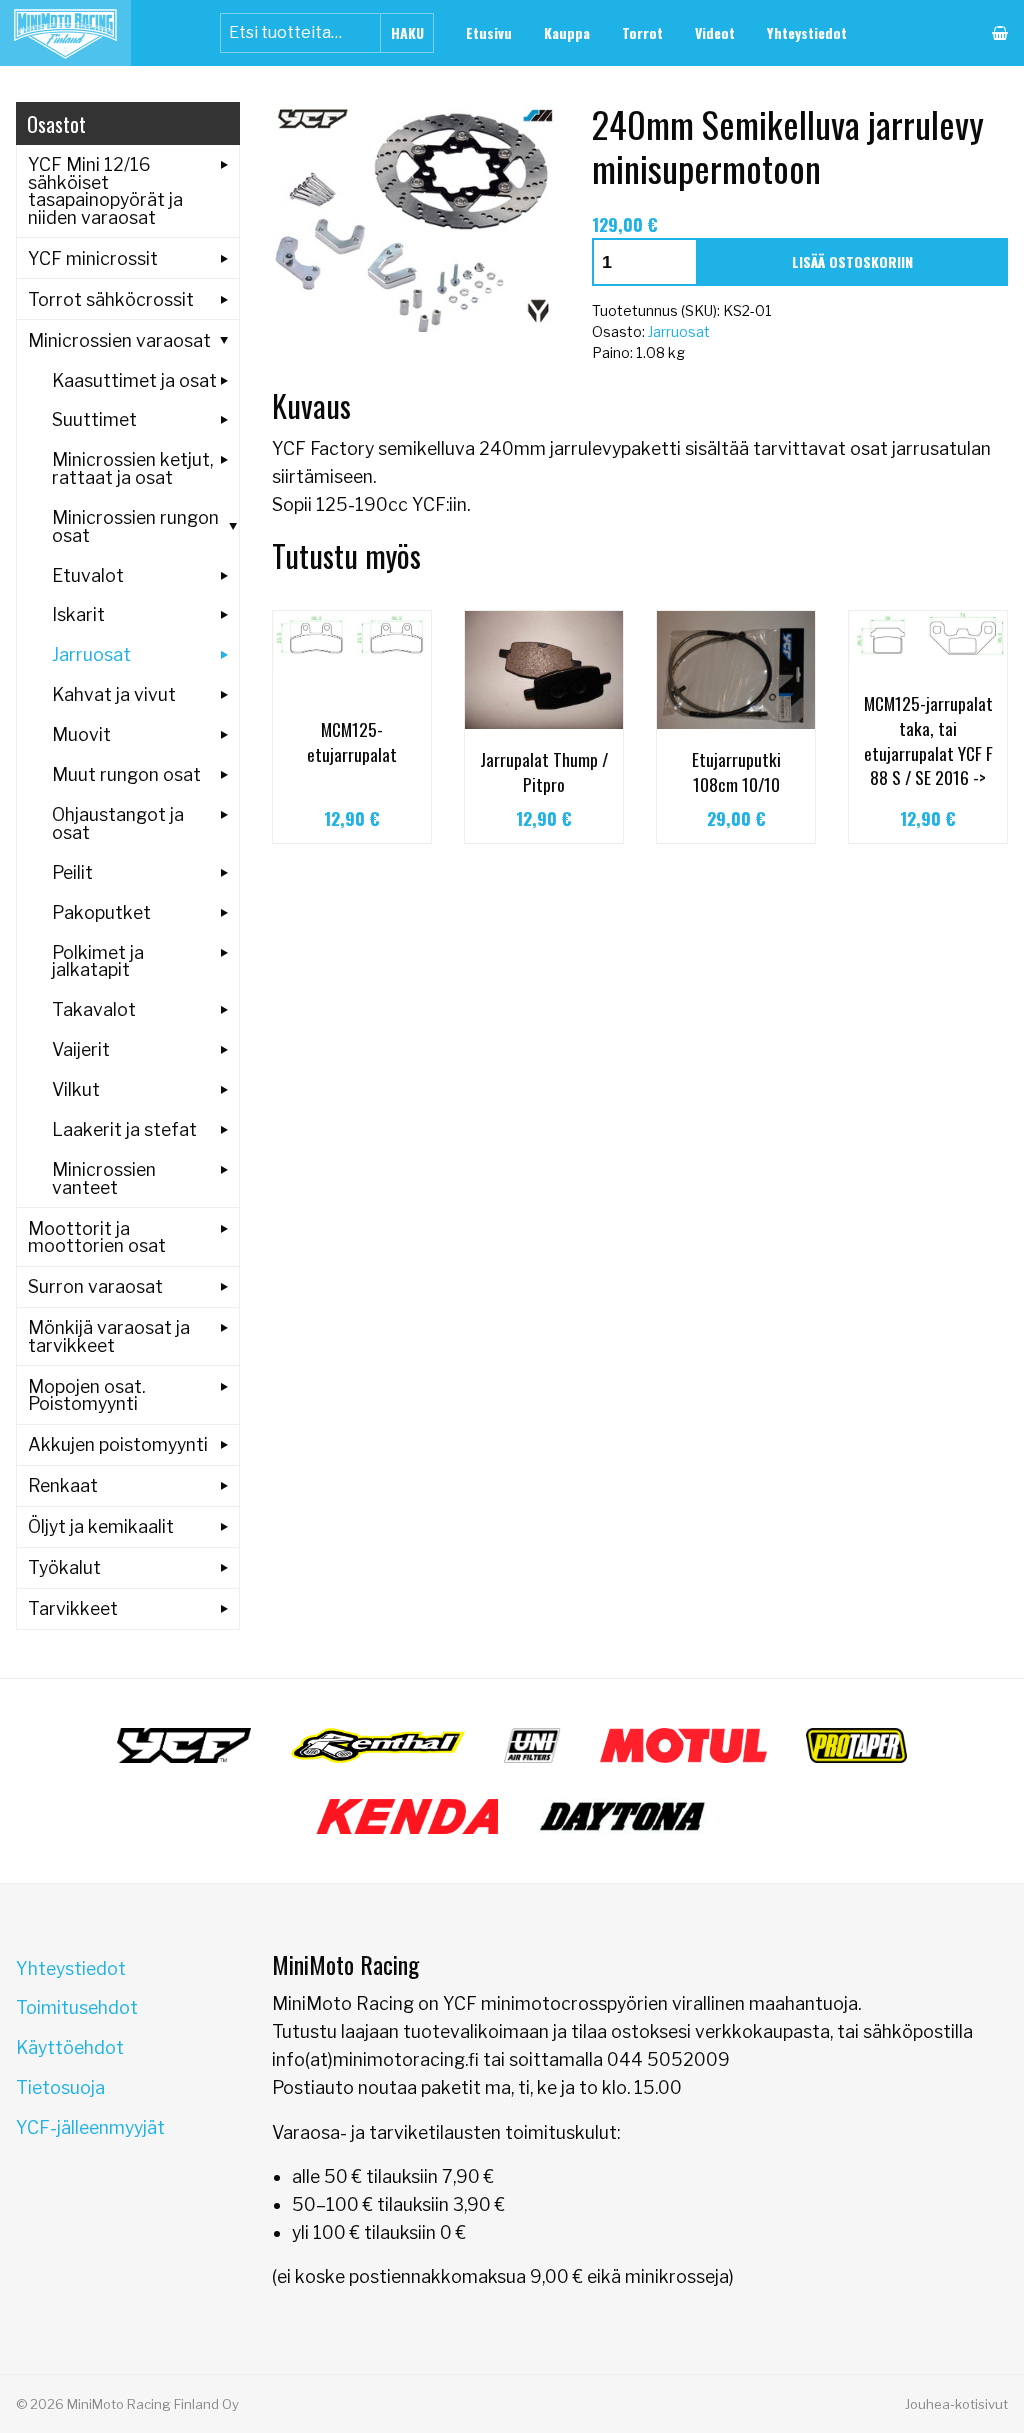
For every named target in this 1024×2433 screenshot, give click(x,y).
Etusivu (489, 32)
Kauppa (567, 32)
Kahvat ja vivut (114, 694)
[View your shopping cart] (1000, 33)
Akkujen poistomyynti (118, 1444)
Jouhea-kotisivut (956, 2404)
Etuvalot (88, 575)
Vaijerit (81, 1049)
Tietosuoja (60, 2087)
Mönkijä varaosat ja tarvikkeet (109, 1336)
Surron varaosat (95, 1286)
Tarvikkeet (73, 1608)
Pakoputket (101, 912)
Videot (715, 32)
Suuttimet (94, 419)
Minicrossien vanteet (104, 1178)
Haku (407, 32)
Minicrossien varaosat (119, 340)
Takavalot (94, 1009)
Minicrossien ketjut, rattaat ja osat (132, 468)
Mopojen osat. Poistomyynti (86, 1395)
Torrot (642, 32)
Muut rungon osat (126, 774)
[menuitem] (489, 33)
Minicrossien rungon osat (135, 526)
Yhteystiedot (807, 32)
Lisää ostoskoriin (852, 261)
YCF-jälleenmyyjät (90, 2127)
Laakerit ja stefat (124, 1129)
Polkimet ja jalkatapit (98, 961)
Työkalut (64, 1567)
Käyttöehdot (70, 2047)
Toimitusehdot (77, 2007)
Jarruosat (679, 331)
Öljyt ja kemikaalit (101, 1526)
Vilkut (76, 1089)
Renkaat (63, 1485)
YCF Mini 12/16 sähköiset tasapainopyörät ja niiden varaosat (105, 191)
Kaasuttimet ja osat (134, 380)
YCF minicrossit (93, 258)
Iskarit (78, 614)
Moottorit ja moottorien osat (97, 1237)
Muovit (81, 734)
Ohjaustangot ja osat (118, 823)
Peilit (72, 872)
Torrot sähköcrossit (111, 299)
